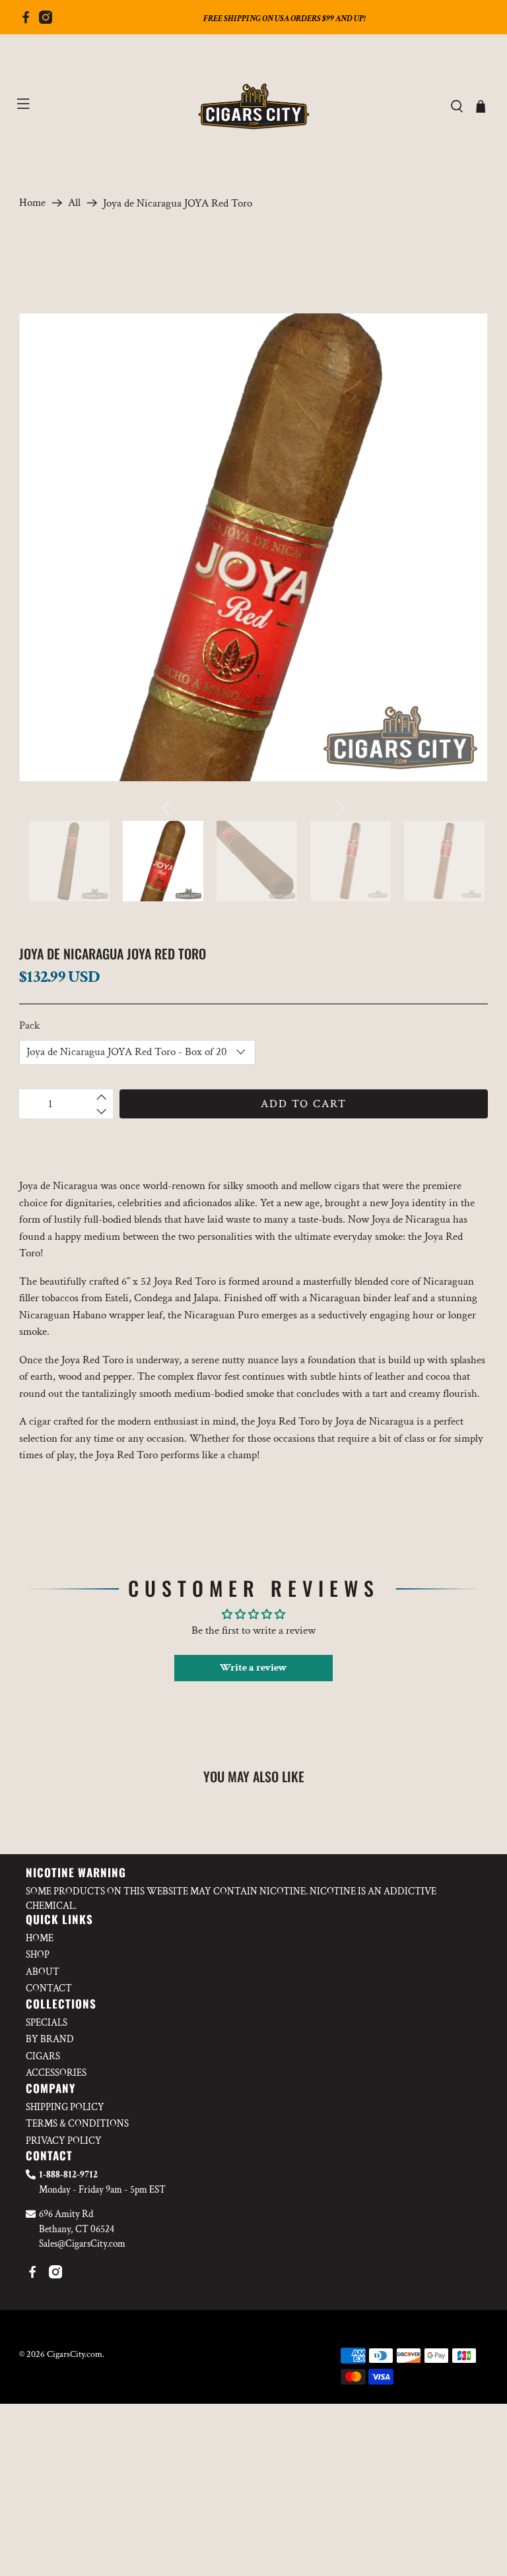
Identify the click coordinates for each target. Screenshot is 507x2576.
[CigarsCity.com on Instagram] (46, 20)
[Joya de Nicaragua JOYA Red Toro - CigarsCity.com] (253, 548)
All (74, 203)
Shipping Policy (65, 2107)
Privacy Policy (64, 2141)
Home (32, 203)
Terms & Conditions (77, 2124)
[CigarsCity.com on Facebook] (26, 20)
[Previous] (166, 808)
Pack (29, 1025)
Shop (38, 1955)
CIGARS (43, 2056)
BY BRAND (50, 2039)
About (43, 1972)
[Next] (341, 808)
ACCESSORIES (56, 2073)
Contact (49, 1988)
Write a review (253, 1668)
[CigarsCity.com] (253, 107)
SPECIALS (47, 2023)
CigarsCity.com (75, 2354)
